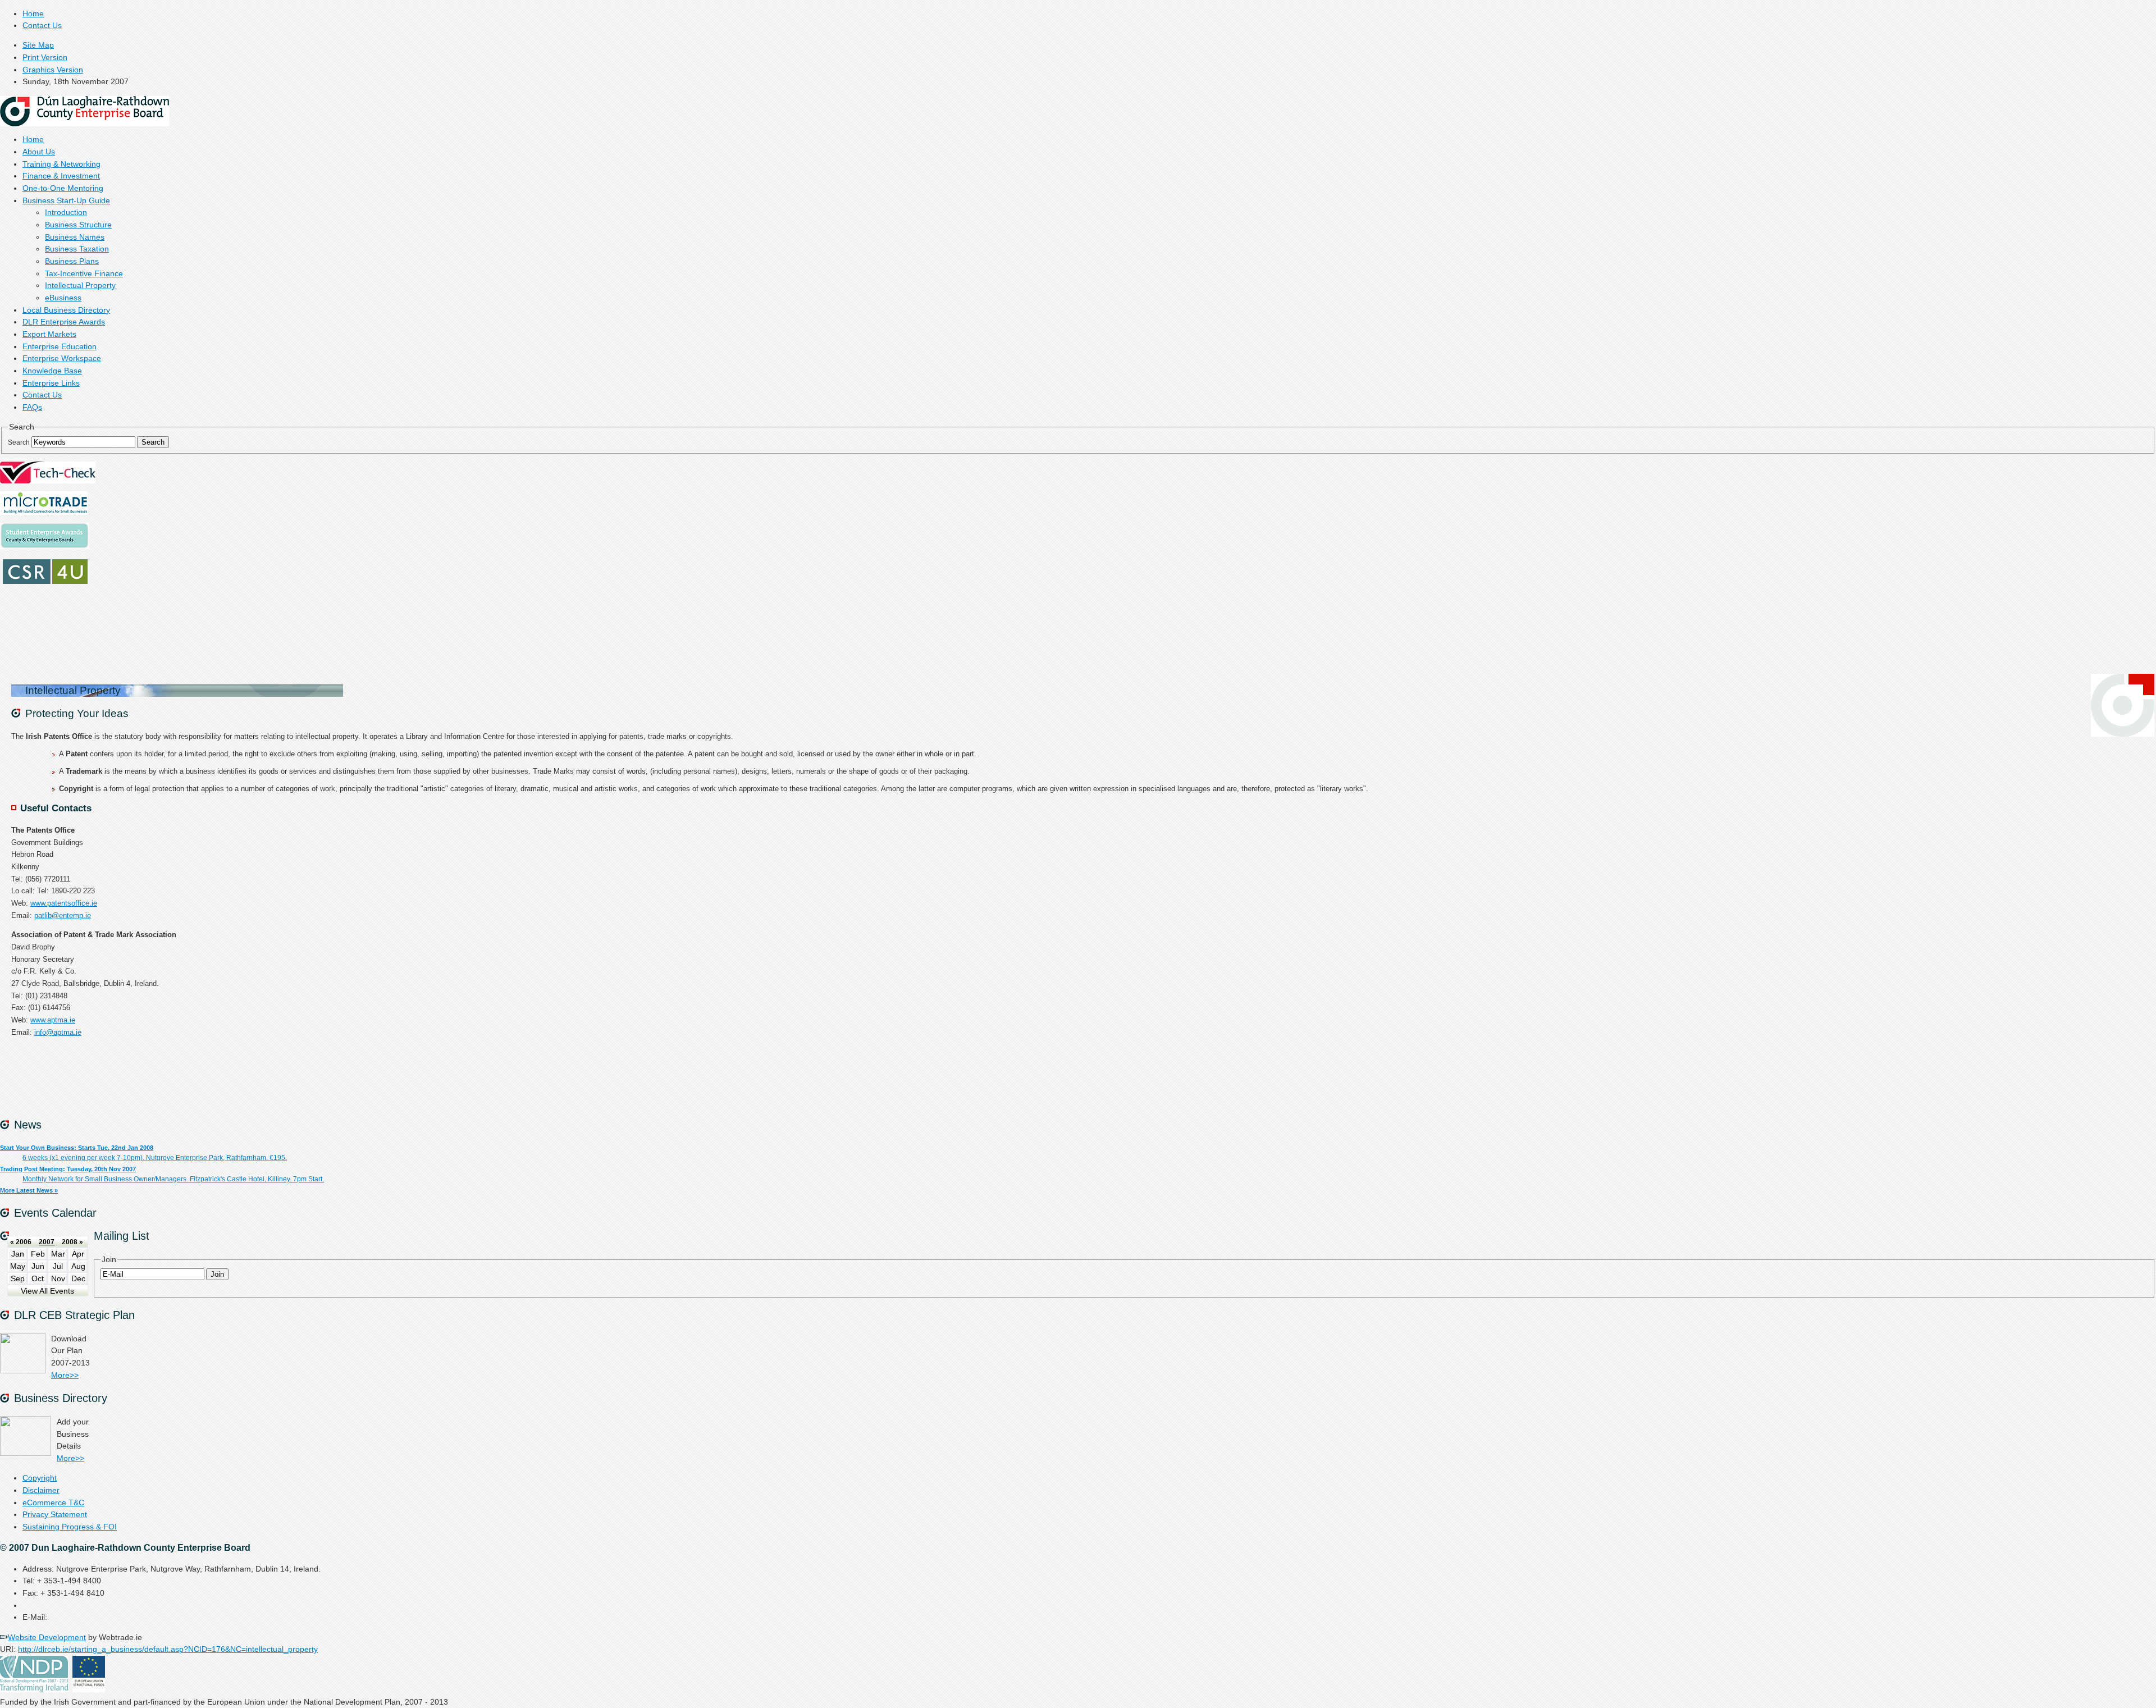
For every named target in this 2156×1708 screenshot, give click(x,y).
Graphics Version (53, 70)
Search (19, 442)
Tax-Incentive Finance (84, 274)
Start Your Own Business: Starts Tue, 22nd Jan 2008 (77, 1148)
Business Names (75, 237)
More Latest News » (29, 1190)
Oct (38, 1279)
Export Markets (49, 334)
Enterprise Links (51, 383)
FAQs (32, 407)
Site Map (38, 45)
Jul (58, 1266)
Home (33, 14)
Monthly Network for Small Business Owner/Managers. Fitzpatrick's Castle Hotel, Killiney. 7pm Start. (173, 1179)
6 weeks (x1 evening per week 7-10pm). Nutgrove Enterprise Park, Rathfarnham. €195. (155, 1158)
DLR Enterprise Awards (64, 322)
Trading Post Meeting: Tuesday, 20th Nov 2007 (68, 1169)
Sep (18, 1279)
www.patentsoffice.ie (64, 903)
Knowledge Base (52, 371)
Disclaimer (41, 1490)
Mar (58, 1254)
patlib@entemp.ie (63, 915)
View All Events (47, 1291)
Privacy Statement (55, 1515)
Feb (38, 1254)
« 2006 (21, 1242)
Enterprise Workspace (62, 359)
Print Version (45, 58)
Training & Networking (61, 164)
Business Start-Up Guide (66, 201)
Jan (18, 1254)
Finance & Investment (61, 176)
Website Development (47, 1638)
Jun (38, 1266)
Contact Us (42, 26)
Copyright (40, 1478)
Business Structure (78, 225)
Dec (78, 1279)
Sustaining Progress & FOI (70, 1527)
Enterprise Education (60, 347)
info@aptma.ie (58, 1032)
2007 (47, 1242)
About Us (39, 152)
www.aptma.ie (53, 1020)
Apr (78, 1254)
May (18, 1266)
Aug (78, 1266)
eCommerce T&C (53, 1503)
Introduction (66, 213)
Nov (58, 1279)
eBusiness (63, 298)
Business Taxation (77, 249)
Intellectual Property (80, 286)
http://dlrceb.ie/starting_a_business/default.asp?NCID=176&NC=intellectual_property (168, 1649)
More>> (65, 1375)
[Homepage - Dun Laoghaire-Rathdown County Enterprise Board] (84, 124)
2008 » (72, 1242)
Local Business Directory (66, 310)
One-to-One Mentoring (63, 188)
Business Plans (72, 261)
